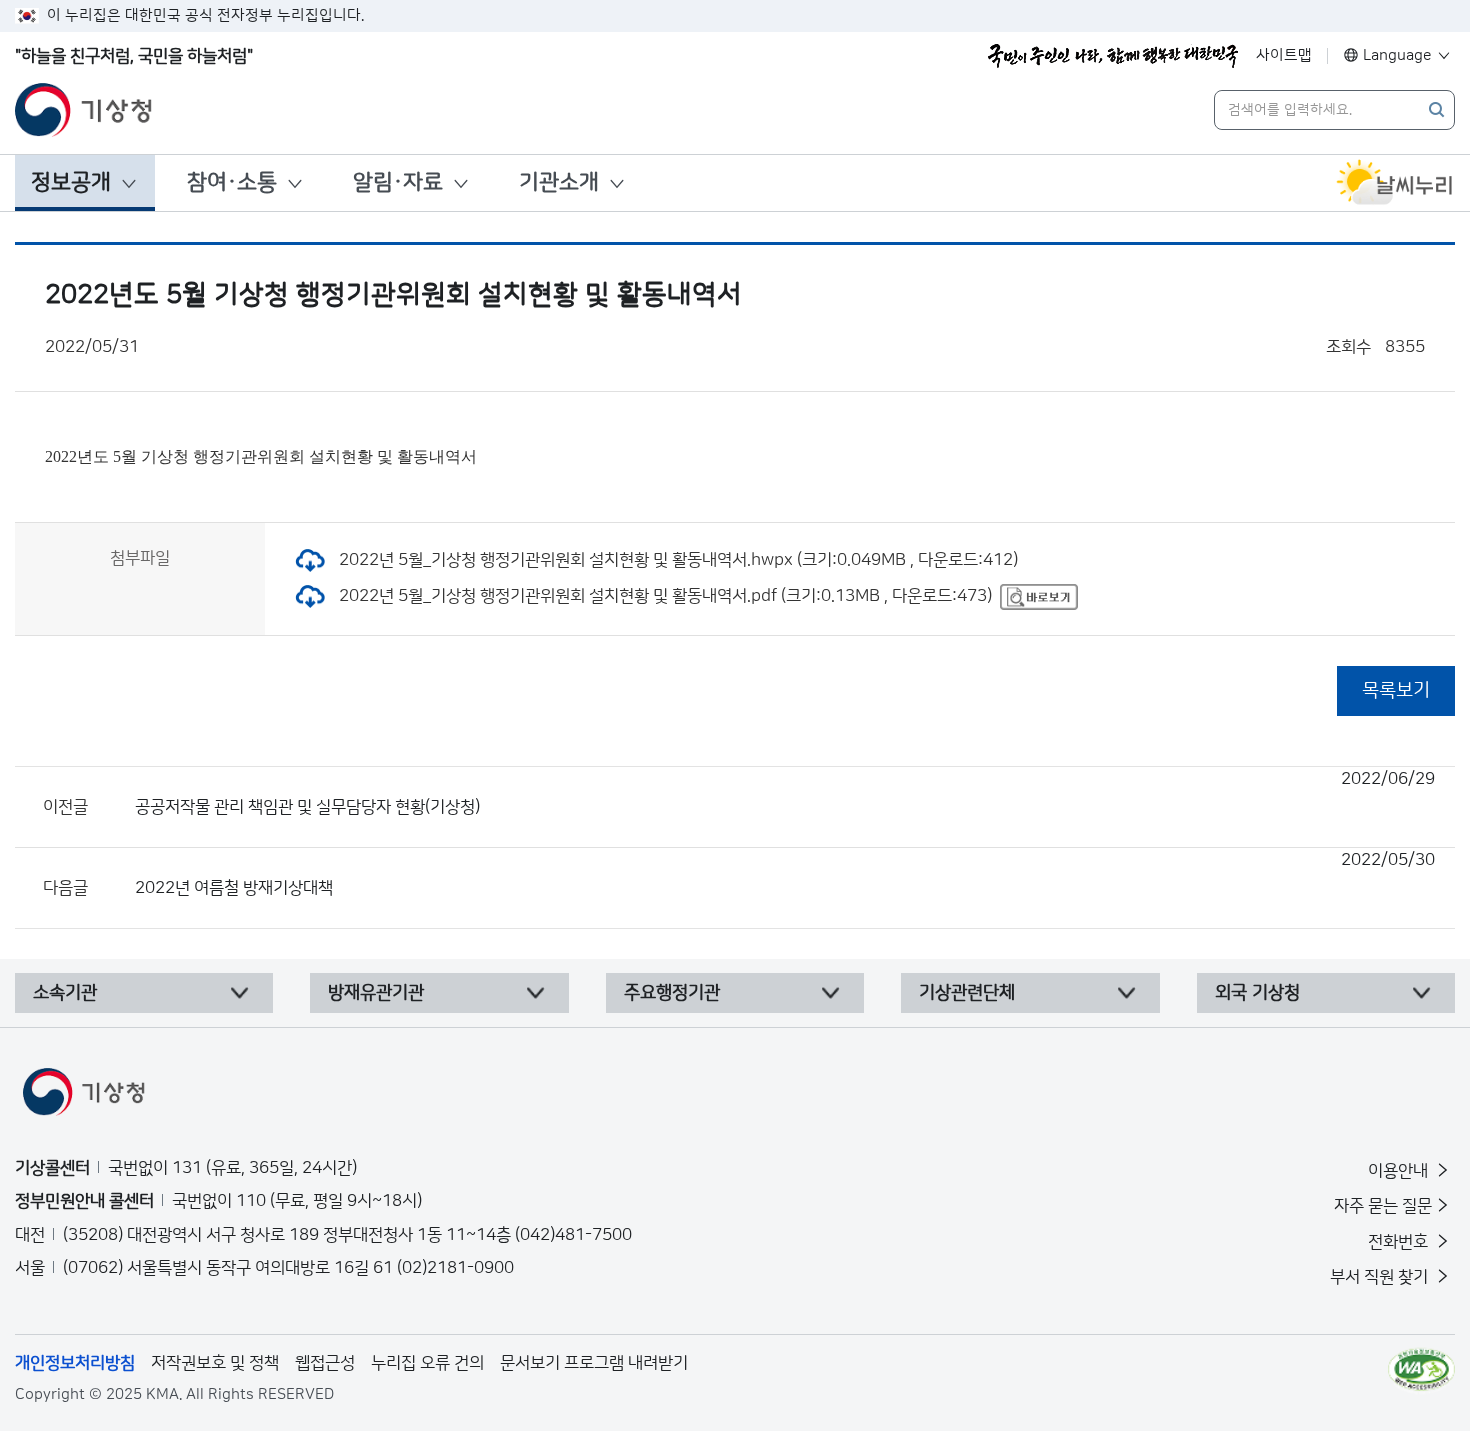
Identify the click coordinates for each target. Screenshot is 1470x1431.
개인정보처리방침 (75, 1363)
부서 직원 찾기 (1381, 1277)
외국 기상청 (1257, 993)
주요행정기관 (672, 993)
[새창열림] (1395, 183)
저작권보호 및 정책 (215, 1363)
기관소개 (559, 182)
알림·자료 (398, 182)
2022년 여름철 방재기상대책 (785, 874)
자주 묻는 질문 (1383, 1206)
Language (1397, 55)
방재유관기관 (376, 993)
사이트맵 (1284, 55)
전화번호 (1400, 1242)
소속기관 (65, 993)
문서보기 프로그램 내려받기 (594, 1363)
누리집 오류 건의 (427, 1363)
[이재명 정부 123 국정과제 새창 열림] (1113, 56)
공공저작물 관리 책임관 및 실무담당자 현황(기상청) (785, 793)
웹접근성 (325, 1363)
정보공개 (71, 182)
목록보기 (1396, 690)
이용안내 (1400, 1171)
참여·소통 (232, 182)
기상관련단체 (967, 993)
